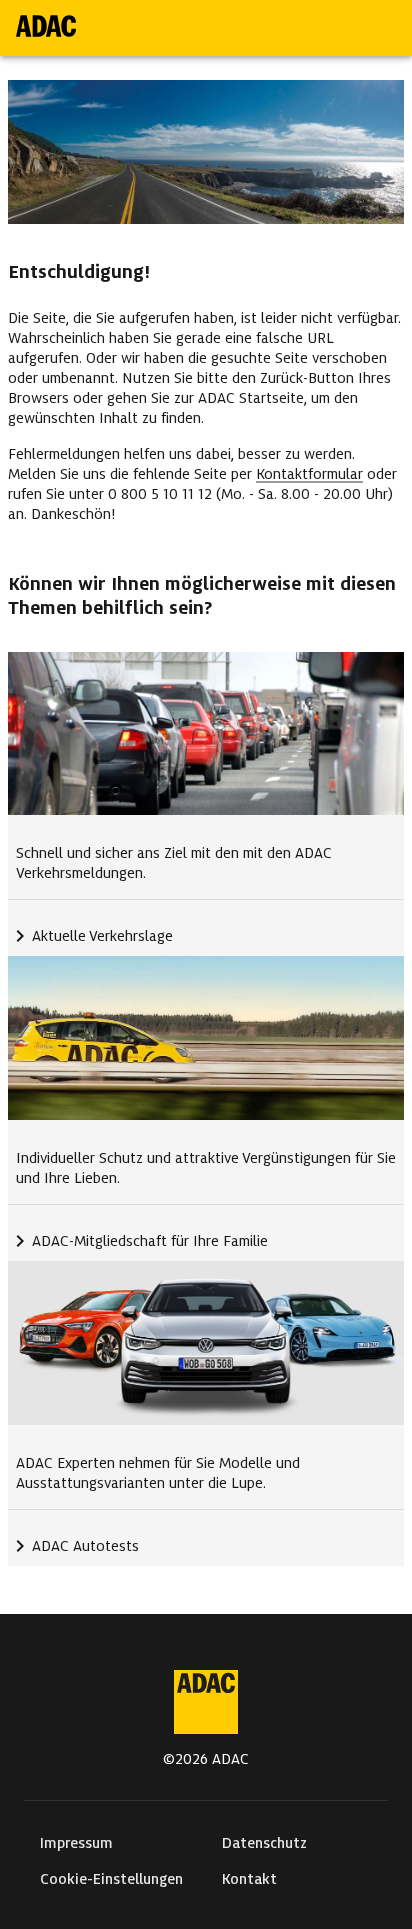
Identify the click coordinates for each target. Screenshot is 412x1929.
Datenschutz (264, 1843)
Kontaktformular (309, 474)
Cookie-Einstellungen (111, 1879)
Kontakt (249, 1879)
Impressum (76, 1843)
